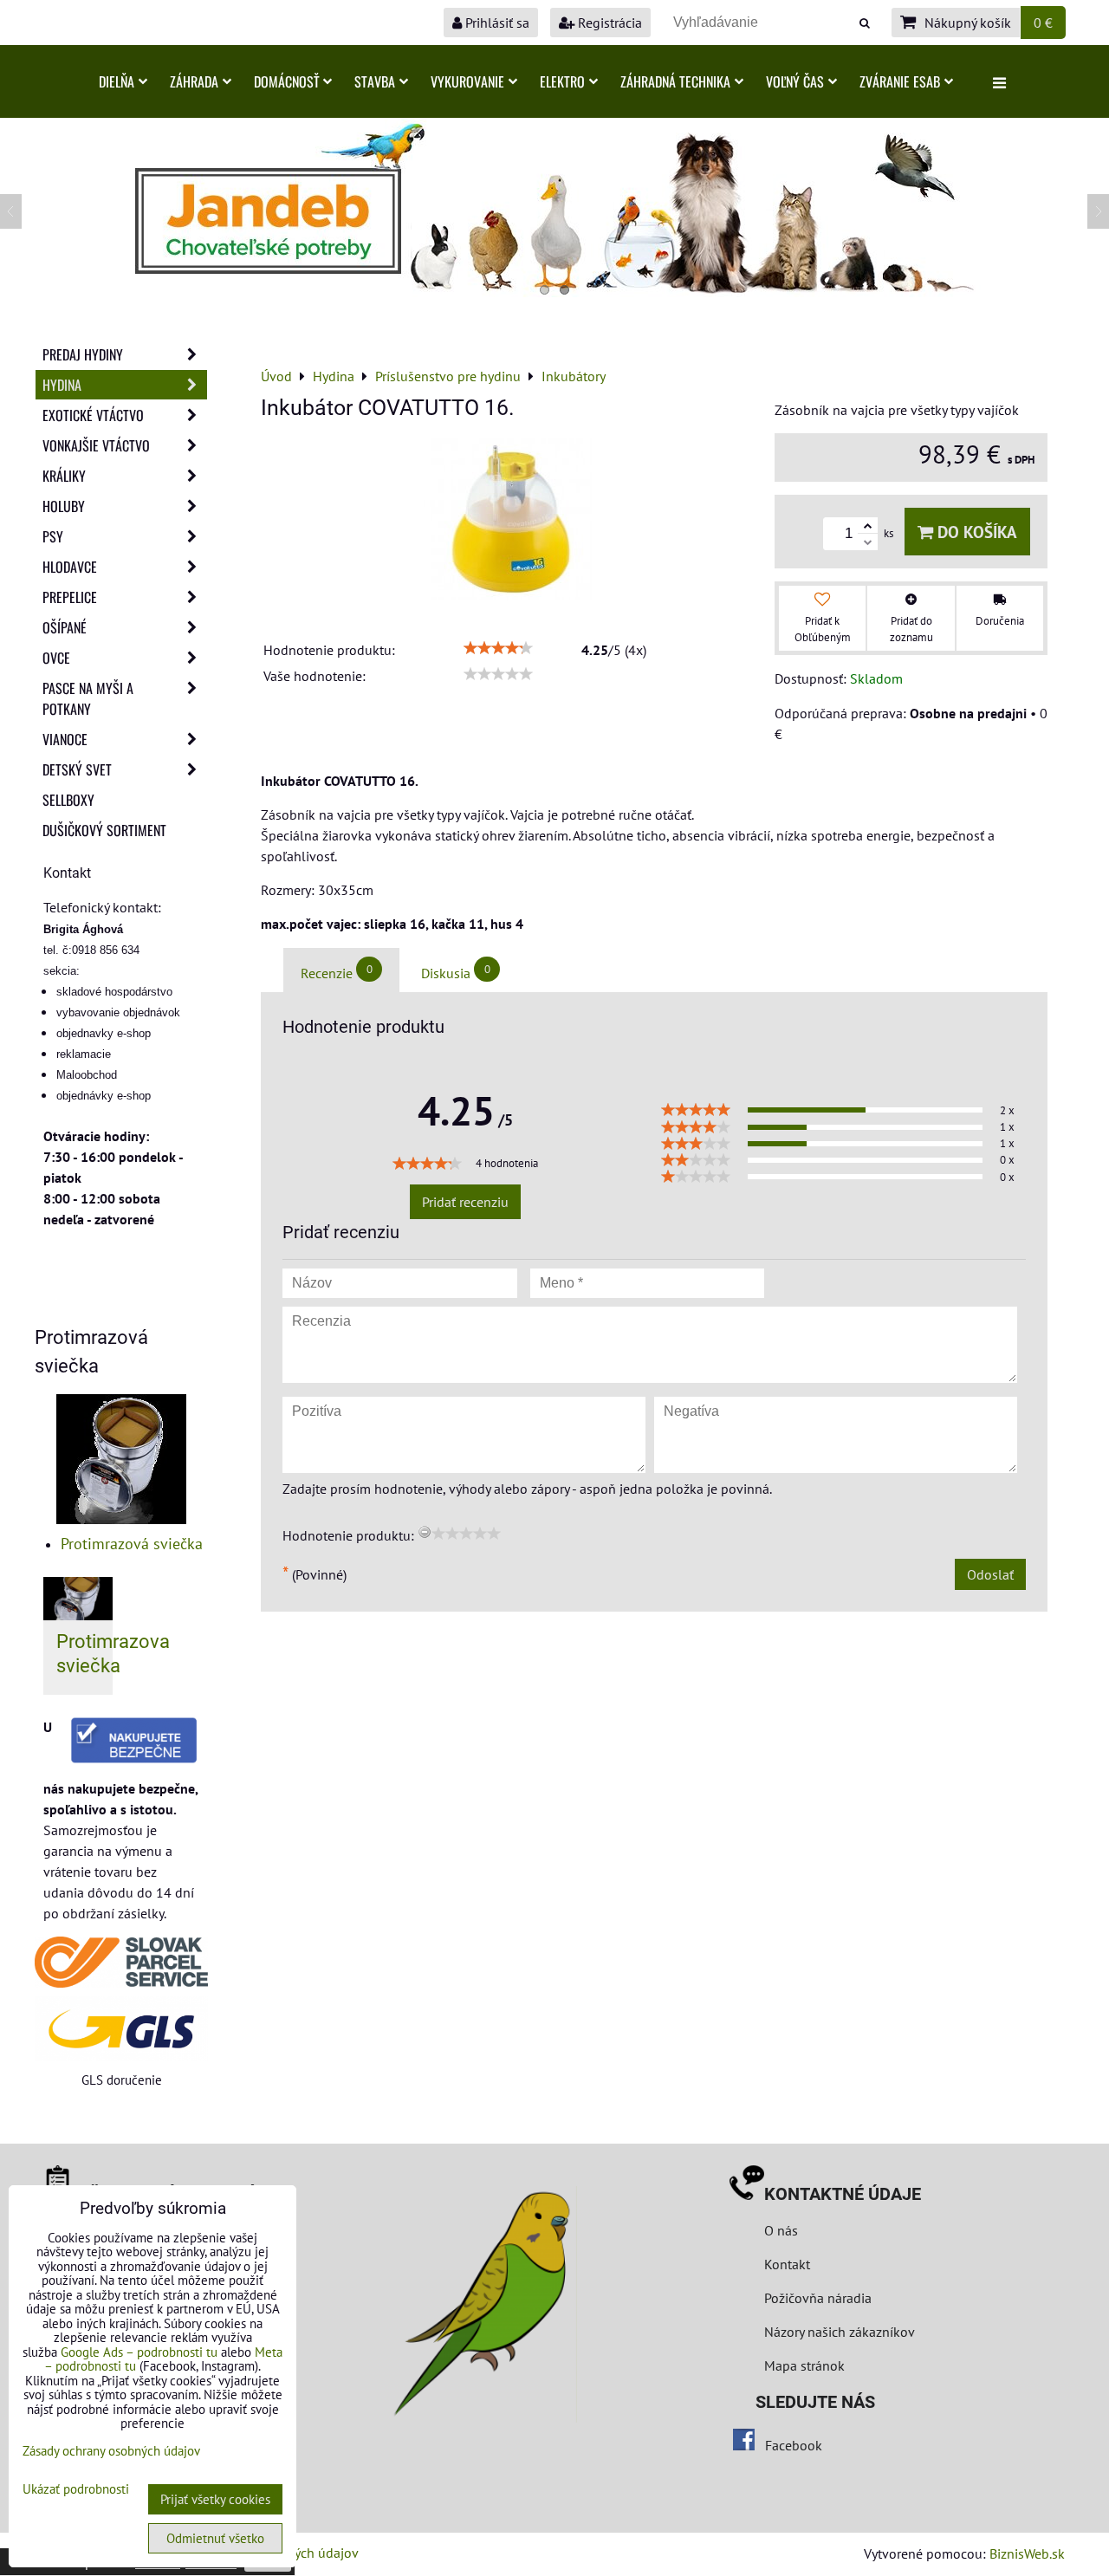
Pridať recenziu (465, 1202)
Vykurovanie (467, 81)
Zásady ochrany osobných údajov (111, 2451)
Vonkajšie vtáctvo (96, 445)
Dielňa (117, 81)
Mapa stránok (804, 2365)
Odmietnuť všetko (215, 2538)
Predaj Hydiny (83, 354)
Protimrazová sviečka (132, 1544)
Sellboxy (68, 800)
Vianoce (65, 739)
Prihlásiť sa (496, 23)
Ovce (56, 658)
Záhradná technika (675, 81)
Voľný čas (795, 81)
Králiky (64, 476)
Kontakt (787, 2264)
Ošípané (65, 627)
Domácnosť (286, 81)
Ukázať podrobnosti (76, 2490)
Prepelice (70, 597)
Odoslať (990, 1574)
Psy (53, 536)
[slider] (498, 648)
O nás (781, 2230)
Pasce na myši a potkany (88, 698)
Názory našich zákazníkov (840, 2332)
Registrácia (608, 23)
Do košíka (975, 532)
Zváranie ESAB (900, 81)
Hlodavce (70, 567)
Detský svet (77, 769)
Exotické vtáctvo (93, 415)
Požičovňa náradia (818, 2298)
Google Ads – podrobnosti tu (139, 2352)
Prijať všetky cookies (215, 2499)
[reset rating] (425, 1532)
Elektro (562, 81)
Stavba (375, 81)
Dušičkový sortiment (104, 830)
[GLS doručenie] (121, 2029)
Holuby (64, 506)
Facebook (794, 2445)
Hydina (62, 385)
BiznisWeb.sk (1027, 2553)
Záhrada (194, 81)
